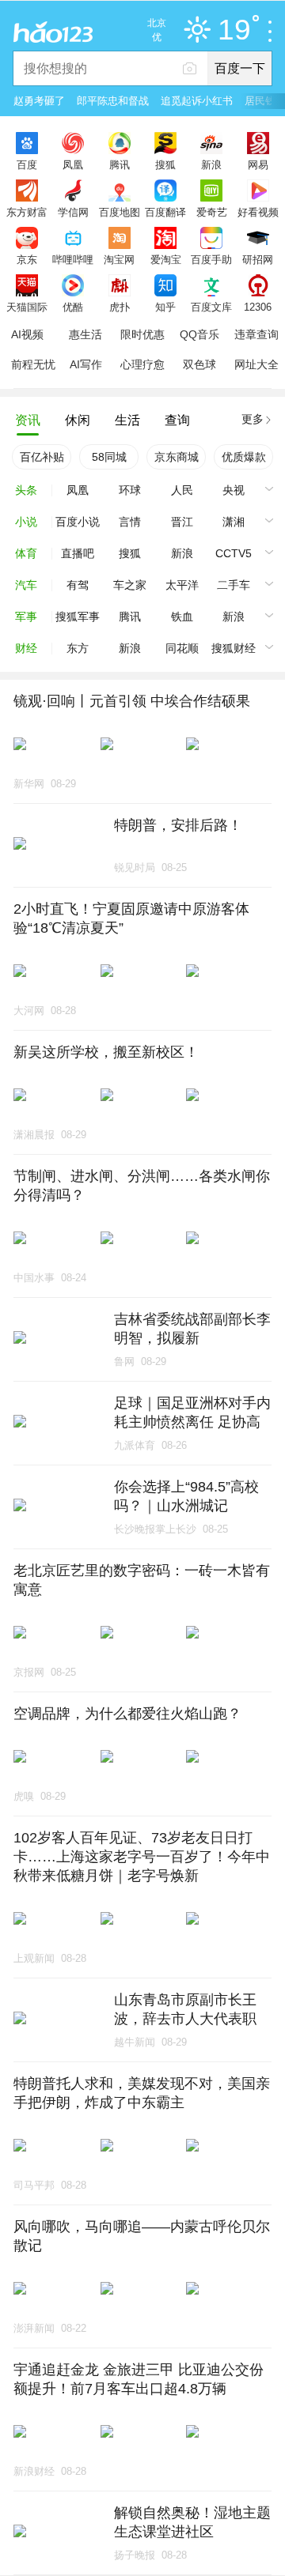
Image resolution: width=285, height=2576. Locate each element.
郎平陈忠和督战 (113, 101)
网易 (258, 164)
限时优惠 (142, 334)
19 (234, 30)
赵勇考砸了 (39, 101)
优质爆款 (244, 457)
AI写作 (86, 364)
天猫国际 (27, 307)
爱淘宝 (166, 259)
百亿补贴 (42, 457)
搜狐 (165, 164)
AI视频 (27, 334)
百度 (27, 164)
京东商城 (177, 457)
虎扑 (120, 307)
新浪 (211, 164)
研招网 (258, 259)
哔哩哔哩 (73, 259)
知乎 (165, 307)
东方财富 (27, 212)
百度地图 (120, 212)
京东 (27, 259)
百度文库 (211, 307)
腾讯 (120, 164)
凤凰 (73, 164)
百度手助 (211, 259)
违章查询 (256, 334)
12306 (258, 307)
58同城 (109, 457)
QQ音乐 (199, 334)
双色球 (199, 364)
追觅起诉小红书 (197, 101)
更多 (253, 419)
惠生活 (85, 334)
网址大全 (256, 364)
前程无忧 (33, 364)
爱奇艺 (212, 212)
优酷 (73, 307)
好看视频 (258, 212)
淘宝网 (119, 259)
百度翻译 (165, 212)
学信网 (73, 212)
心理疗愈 (142, 364)
